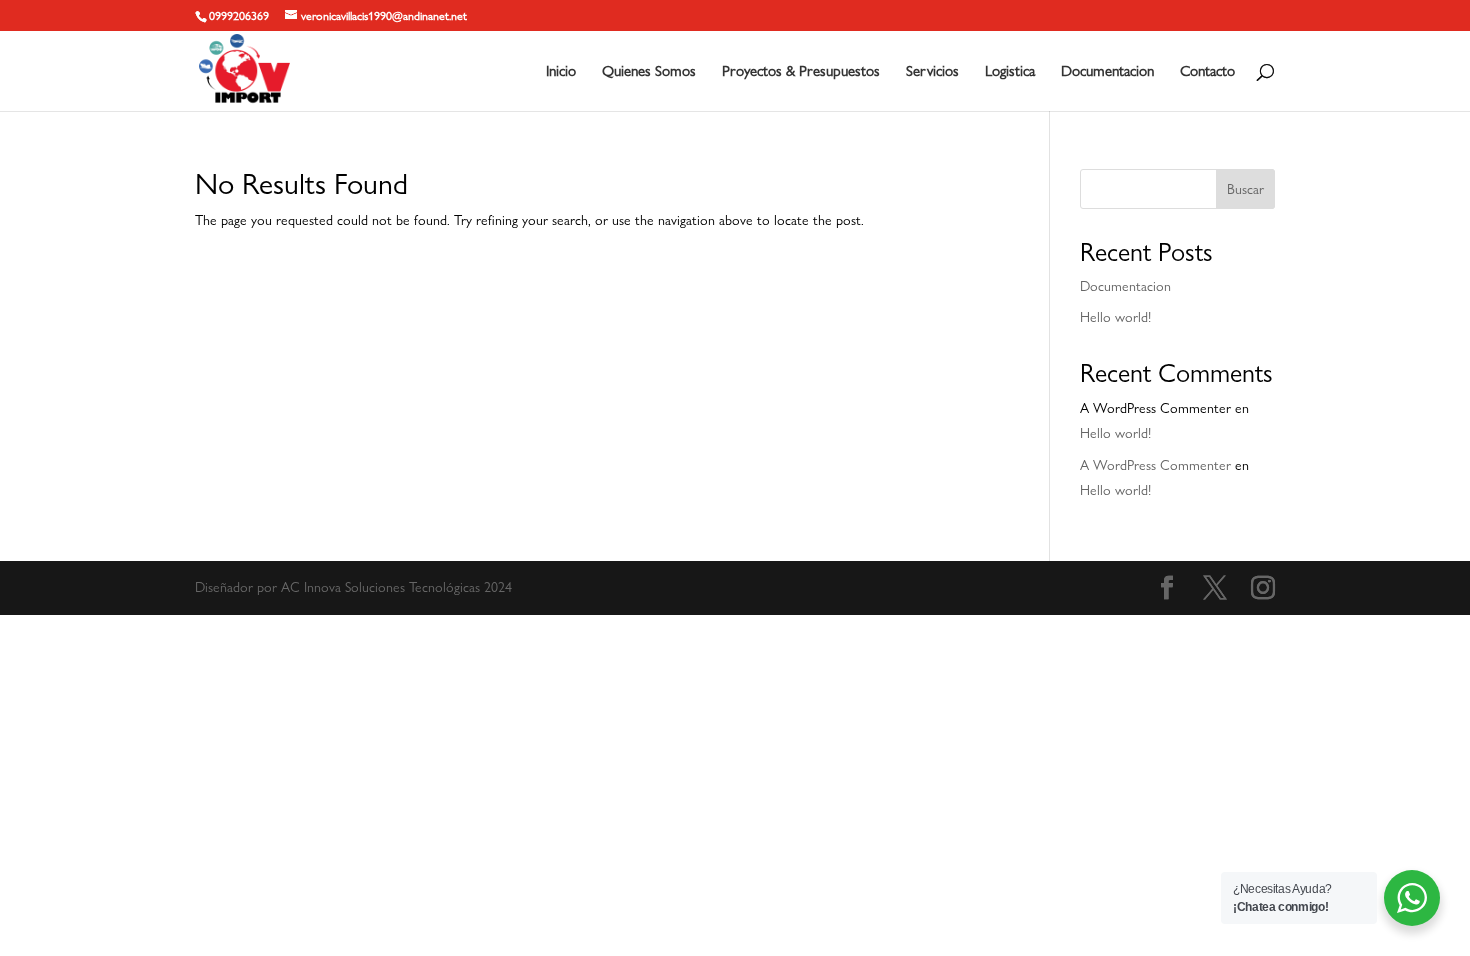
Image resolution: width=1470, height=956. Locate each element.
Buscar (1245, 189)
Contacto (1207, 72)
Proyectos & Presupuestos (801, 72)
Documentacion (1107, 72)
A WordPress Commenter (1155, 465)
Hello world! (1115, 317)
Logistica (1010, 72)
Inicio (561, 72)
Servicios (932, 72)
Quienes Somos (649, 72)
